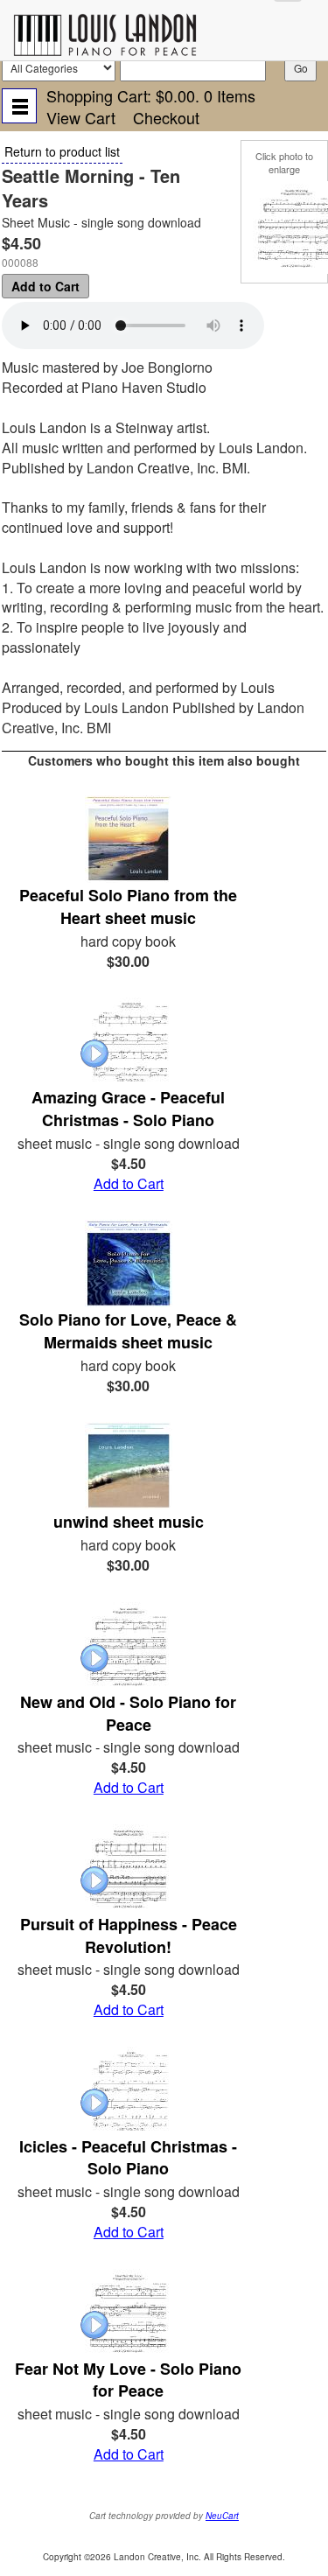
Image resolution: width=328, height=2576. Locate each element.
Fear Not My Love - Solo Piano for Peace (128, 2380)
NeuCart (222, 2516)
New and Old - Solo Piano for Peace (128, 1713)
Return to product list (62, 151)
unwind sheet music (129, 1522)
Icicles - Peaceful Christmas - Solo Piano (128, 2158)
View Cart (81, 117)
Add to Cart (45, 286)
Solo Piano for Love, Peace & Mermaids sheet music (128, 1331)
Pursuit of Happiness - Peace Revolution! (129, 1935)
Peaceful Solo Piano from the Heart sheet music (128, 906)
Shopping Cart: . (151, 95)
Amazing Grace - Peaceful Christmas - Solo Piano (128, 1109)
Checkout (166, 117)
